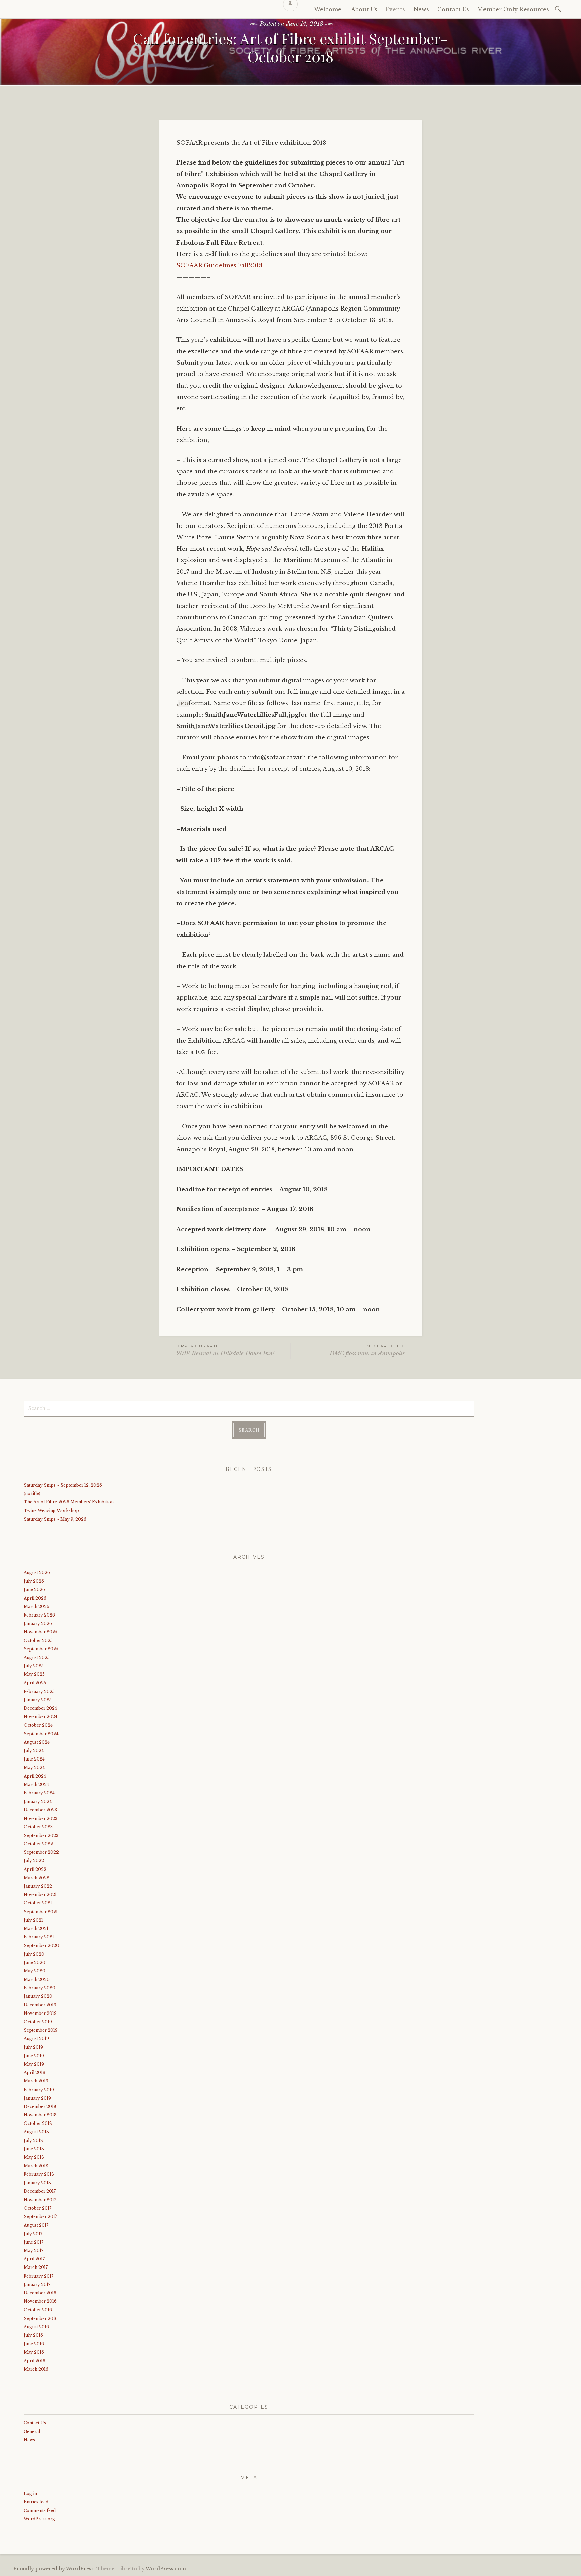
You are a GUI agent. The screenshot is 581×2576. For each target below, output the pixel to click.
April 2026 (35, 1598)
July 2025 (34, 1666)
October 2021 (38, 1903)
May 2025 (34, 1674)
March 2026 (36, 1607)
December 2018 (40, 2107)
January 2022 (38, 1886)
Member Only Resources (513, 9)
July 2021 (33, 1920)
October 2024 (38, 1725)
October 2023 (38, 1827)
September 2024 (41, 1734)
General (32, 2432)
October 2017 (37, 2208)
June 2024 (34, 1759)
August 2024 (37, 1742)
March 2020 (37, 1979)
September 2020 (41, 1945)
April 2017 (34, 2259)
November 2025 (41, 1632)
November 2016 (40, 2301)
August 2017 (36, 2225)
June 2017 (33, 2242)
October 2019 (38, 2022)
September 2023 (41, 1835)
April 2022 (35, 1869)
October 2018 (38, 2123)
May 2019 (34, 2064)
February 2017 (38, 2276)
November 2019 (40, 2013)
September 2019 (41, 2030)
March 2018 (36, 2166)
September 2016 (41, 2318)
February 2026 (39, 1615)
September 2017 (40, 2217)
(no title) (32, 1494)
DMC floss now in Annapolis (367, 1350)
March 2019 (36, 2081)
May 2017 (33, 2251)
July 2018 (33, 2140)
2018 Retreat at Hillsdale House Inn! (225, 1350)
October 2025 (38, 1641)
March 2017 (36, 2267)
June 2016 (34, 2344)
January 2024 (38, 1801)
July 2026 (34, 1581)
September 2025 (41, 1649)
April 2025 (35, 1683)
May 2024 (34, 1767)
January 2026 (38, 1623)
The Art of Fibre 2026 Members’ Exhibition (69, 1502)
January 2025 (38, 1700)
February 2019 (39, 2090)
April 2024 (35, 1776)
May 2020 (34, 1971)
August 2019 (36, 2039)
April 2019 (34, 2073)
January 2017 (37, 2284)
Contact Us (35, 2423)
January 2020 (38, 1996)
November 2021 (40, 1895)
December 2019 (40, 2005)
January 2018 (37, 2183)
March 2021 (36, 1929)
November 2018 (40, 2115)
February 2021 (39, 1937)
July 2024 (34, 1751)
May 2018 (34, 2157)
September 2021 (41, 1912)
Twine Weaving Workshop (51, 1510)
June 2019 (34, 2056)
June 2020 (34, 1963)
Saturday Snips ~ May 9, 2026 (55, 1519)
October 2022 (38, 1844)
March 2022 (36, 1878)
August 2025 (37, 1657)
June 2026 (34, 1589)
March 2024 (36, 1785)
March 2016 (36, 2369)
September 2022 (41, 1852)
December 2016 (40, 2293)
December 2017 (40, 2191)
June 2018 (34, 2149)
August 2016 (36, 2327)
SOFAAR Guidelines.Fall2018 (219, 266)
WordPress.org (39, 2519)
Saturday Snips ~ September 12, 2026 (63, 1485)
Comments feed (40, 2511)
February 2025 (39, 1691)
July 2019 (33, 2047)
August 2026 (37, 1573)
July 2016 (33, 2335)
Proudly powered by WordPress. (54, 2569)
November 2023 (41, 1819)
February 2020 (40, 1988)
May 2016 (34, 2352)
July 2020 (34, 1954)
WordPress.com (166, 2569)
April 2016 (34, 2361)
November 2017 (40, 2200)
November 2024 (41, 1717)
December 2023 (40, 1810)
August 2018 (36, 2132)
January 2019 (37, 2098)
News (29, 2440)
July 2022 (34, 1861)
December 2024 (40, 1708)
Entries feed (36, 2502)
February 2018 (39, 2174)
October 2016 (38, 2310)
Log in (30, 2493)
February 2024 (39, 1793)
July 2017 (33, 2234)
